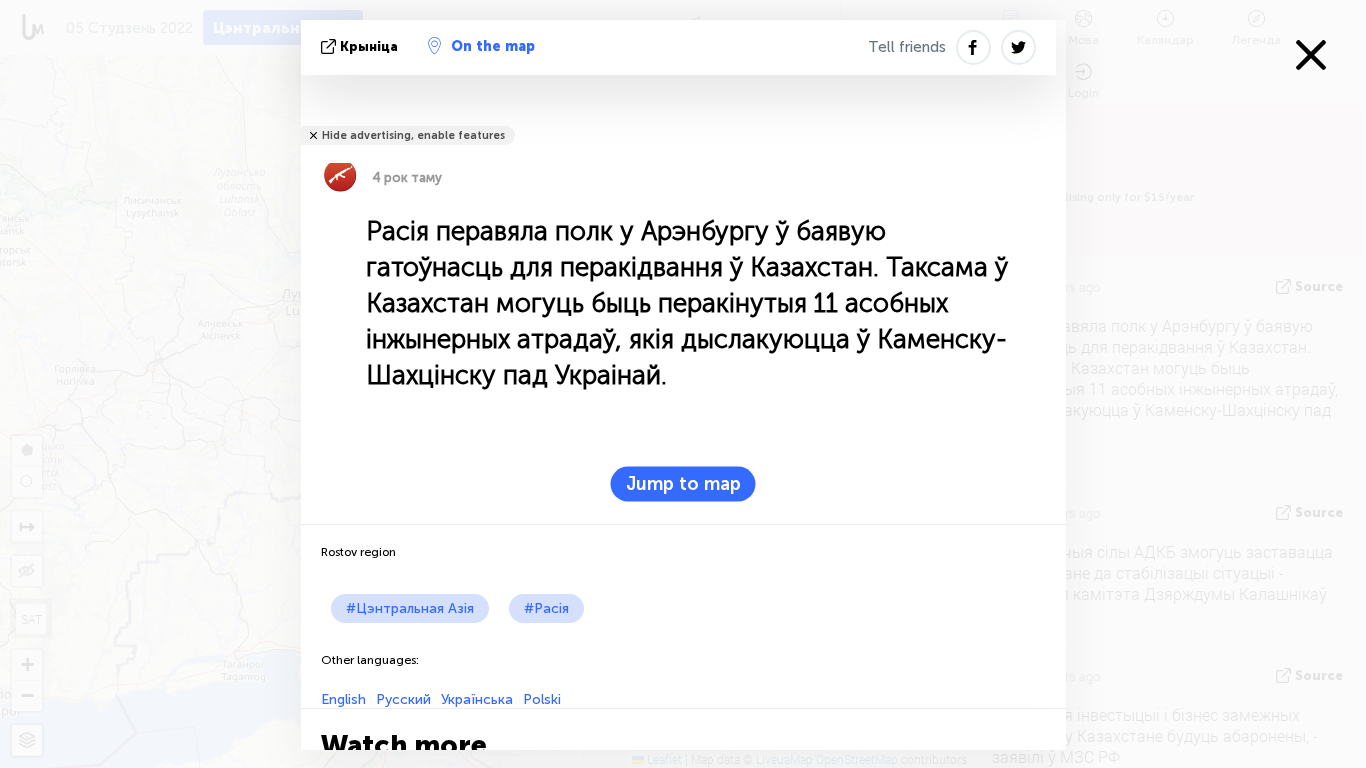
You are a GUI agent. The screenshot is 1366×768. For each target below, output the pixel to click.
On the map (493, 46)
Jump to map (683, 484)
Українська (477, 699)
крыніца (369, 46)
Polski (542, 699)
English (343, 699)
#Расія (546, 608)
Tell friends (907, 47)
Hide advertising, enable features (413, 135)
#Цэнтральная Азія (410, 608)
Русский (403, 699)
